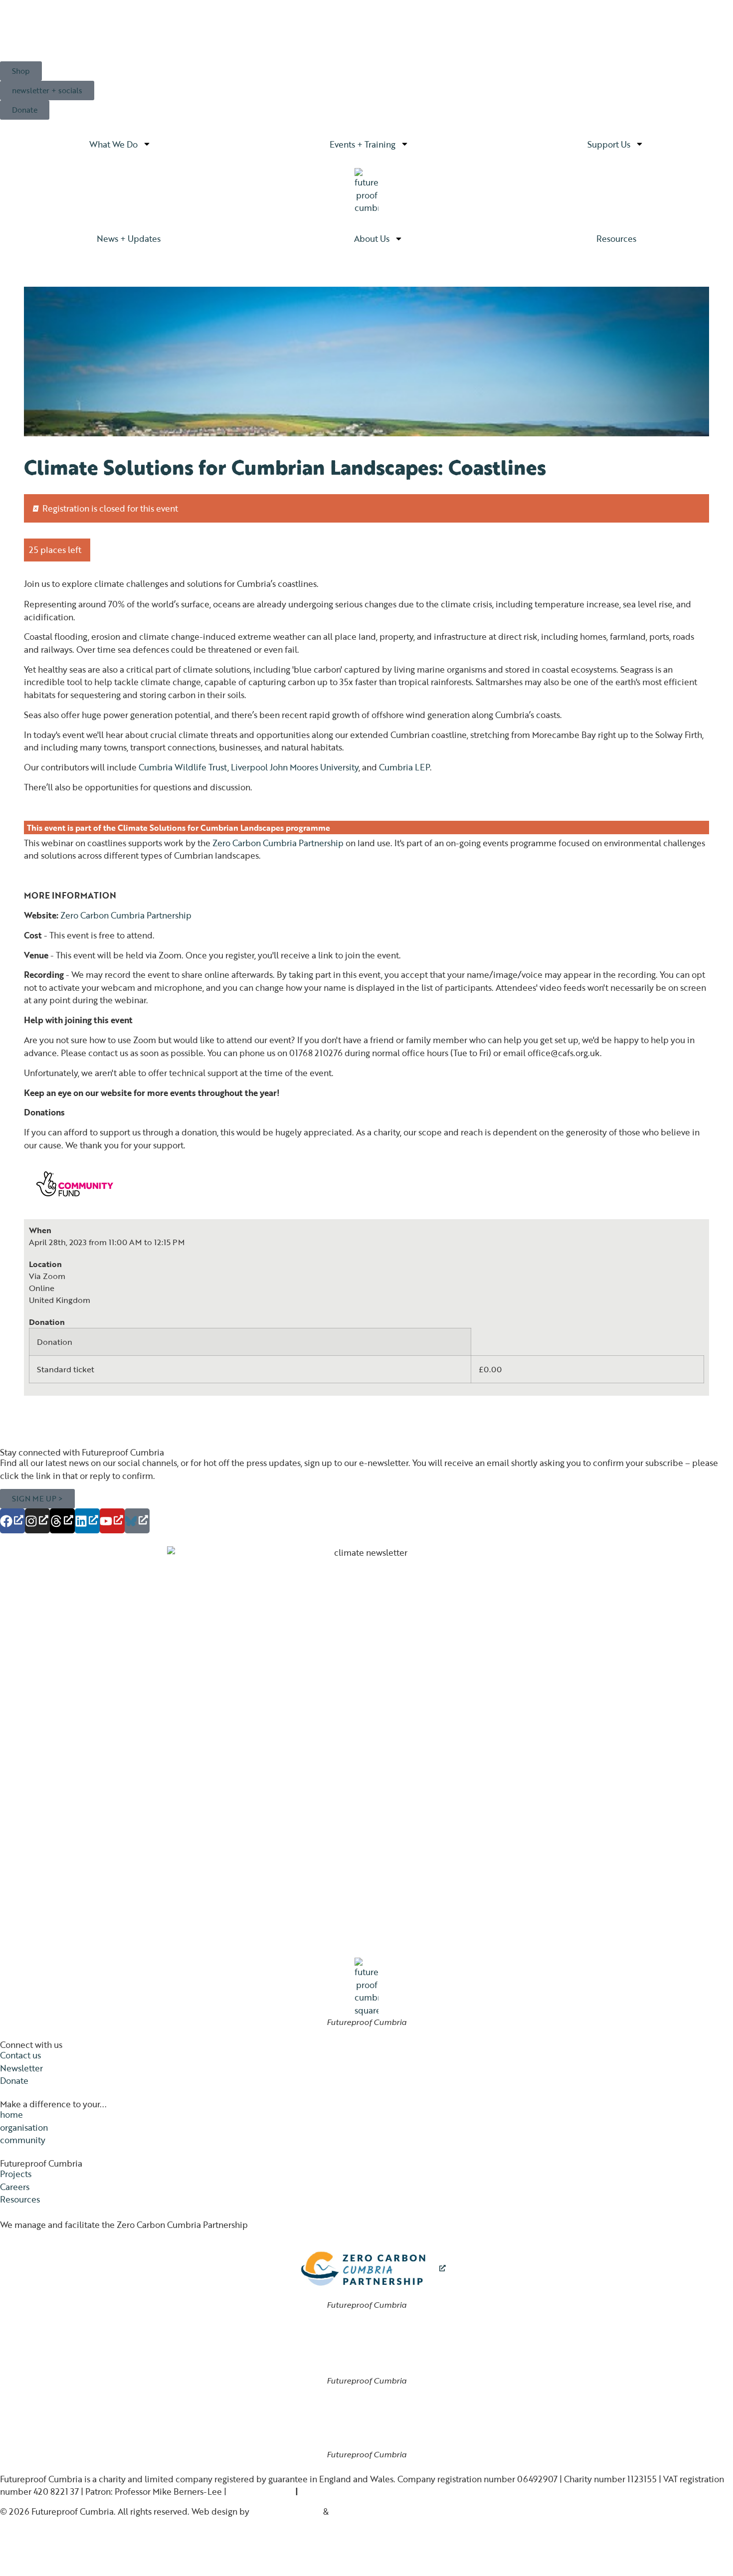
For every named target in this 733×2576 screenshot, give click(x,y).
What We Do (113, 144)
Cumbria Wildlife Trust (183, 767)
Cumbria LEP (404, 767)
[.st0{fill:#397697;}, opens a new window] (137, 1521)
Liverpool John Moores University (295, 767)
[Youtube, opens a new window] (112, 1521)
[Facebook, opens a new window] (12, 1521)
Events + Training (363, 144)
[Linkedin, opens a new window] (87, 1521)
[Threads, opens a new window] (62, 1521)
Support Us (609, 144)
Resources (616, 238)
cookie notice (326, 2491)
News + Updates (129, 238)
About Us (372, 238)
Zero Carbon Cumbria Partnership (278, 843)
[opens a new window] (367, 2269)
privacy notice (256, 2491)
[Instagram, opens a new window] (37, 1521)
